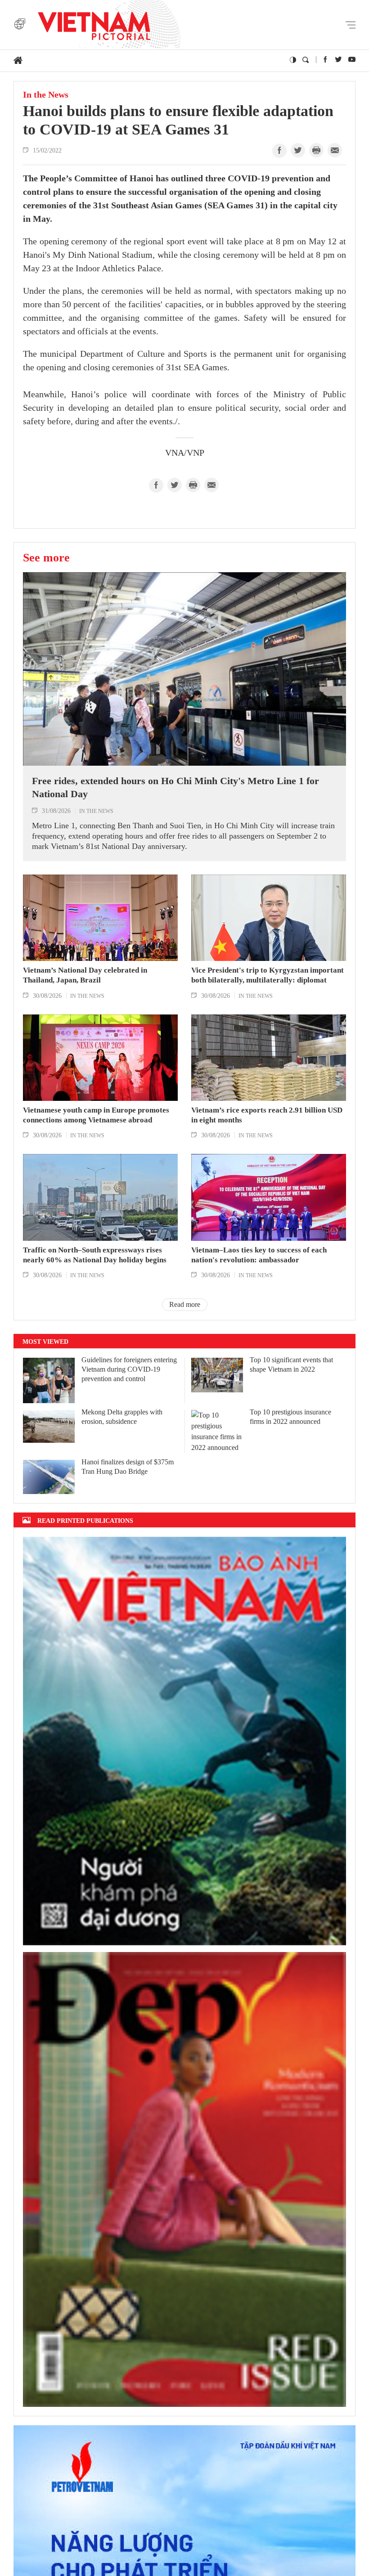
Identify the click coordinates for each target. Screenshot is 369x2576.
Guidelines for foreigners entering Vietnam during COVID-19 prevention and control (129, 1369)
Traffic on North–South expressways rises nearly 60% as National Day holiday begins (95, 1255)
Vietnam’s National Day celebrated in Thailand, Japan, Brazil (85, 975)
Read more (185, 1304)
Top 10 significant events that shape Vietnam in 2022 (291, 1364)
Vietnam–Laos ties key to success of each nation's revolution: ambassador (259, 1255)
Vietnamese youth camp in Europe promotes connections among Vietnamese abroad (96, 1115)
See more (46, 557)
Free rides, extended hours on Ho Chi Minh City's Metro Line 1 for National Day (175, 787)
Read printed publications (85, 1520)
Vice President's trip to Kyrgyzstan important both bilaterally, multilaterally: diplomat (268, 975)
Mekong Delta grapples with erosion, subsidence (122, 1417)
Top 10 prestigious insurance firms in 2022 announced (290, 1417)
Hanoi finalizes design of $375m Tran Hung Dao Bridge (128, 1467)
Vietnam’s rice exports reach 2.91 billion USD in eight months (267, 1115)
